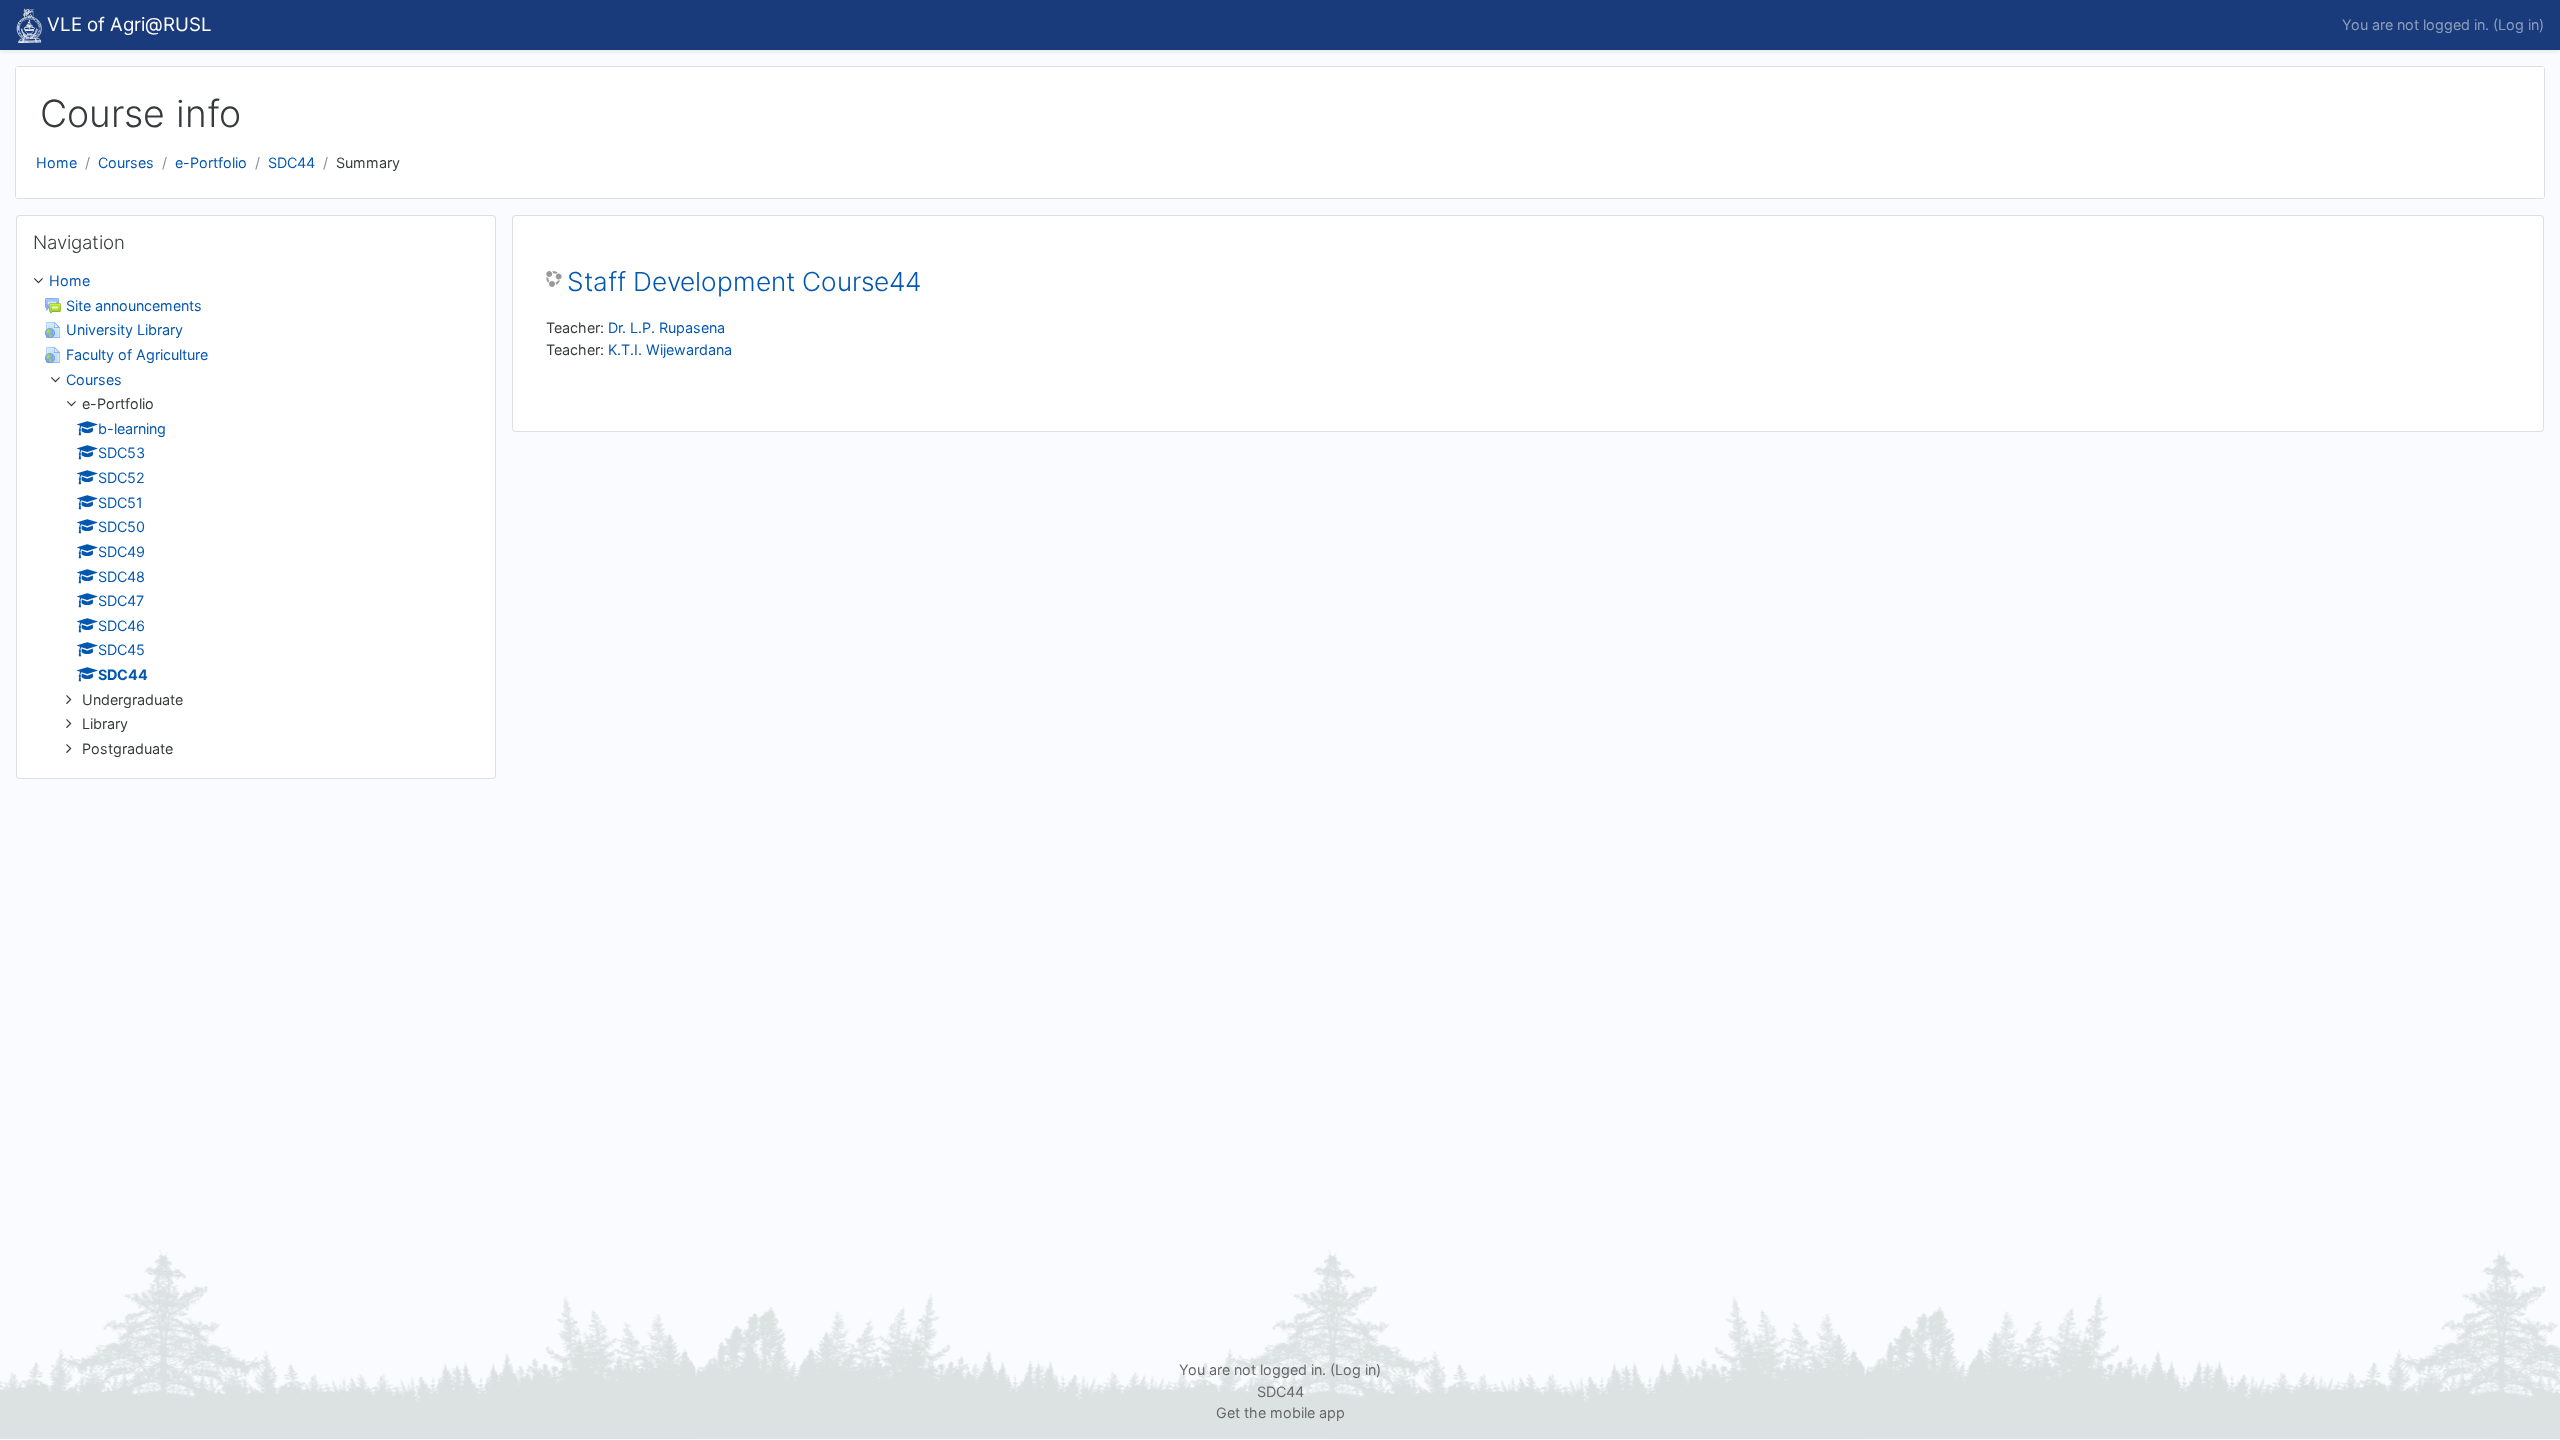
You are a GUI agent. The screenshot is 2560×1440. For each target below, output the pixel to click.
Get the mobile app (1280, 1412)
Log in (2518, 24)
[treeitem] (256, 514)
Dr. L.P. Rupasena (666, 327)
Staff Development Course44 (744, 281)
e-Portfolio (211, 162)
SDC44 (291, 162)
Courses (126, 162)
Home (56, 162)
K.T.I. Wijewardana (670, 349)
